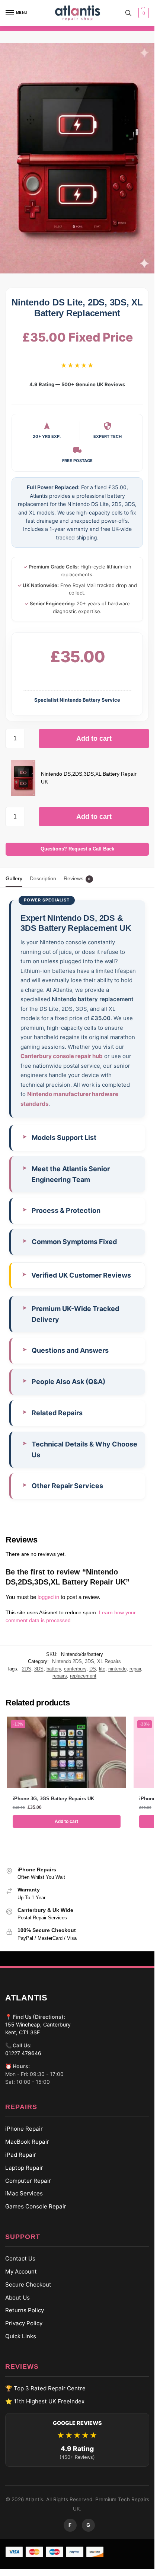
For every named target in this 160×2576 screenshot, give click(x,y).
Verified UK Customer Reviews (81, 1275)
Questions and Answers (70, 1350)
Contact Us (20, 2258)
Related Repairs (57, 1413)
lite (102, 1669)
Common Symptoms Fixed (74, 1242)
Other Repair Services (67, 1486)
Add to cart (94, 738)
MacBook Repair (27, 2142)
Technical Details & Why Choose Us (84, 1449)
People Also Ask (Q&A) (68, 1382)
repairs (60, 1676)
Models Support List (64, 1138)
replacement (83, 1676)
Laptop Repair (24, 2168)
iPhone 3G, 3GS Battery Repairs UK (53, 1799)
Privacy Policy (24, 2323)
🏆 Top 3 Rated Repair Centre (45, 2388)
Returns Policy (25, 2310)
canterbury (75, 1669)
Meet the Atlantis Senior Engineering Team (71, 1174)
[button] (143, 13)
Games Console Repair (36, 2206)
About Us (17, 2297)
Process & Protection (66, 1210)
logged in (48, 1597)
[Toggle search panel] (128, 13)
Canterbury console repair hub (62, 1056)
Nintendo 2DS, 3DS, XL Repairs (87, 1661)
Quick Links (21, 2336)
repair (135, 1669)
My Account (21, 2271)
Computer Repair (28, 2180)
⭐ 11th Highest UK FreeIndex (45, 2401)
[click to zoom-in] (77, 158)
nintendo (117, 1669)
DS (93, 1669)
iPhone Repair (24, 2129)
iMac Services (24, 2193)
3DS (39, 1669)
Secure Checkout (28, 2284)
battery (54, 1669)
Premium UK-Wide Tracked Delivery (75, 1314)
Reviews (77, 878)
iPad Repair (21, 2155)
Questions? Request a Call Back (77, 849)
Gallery (14, 878)
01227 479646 (23, 2053)
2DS (27, 1669)
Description (43, 878)
